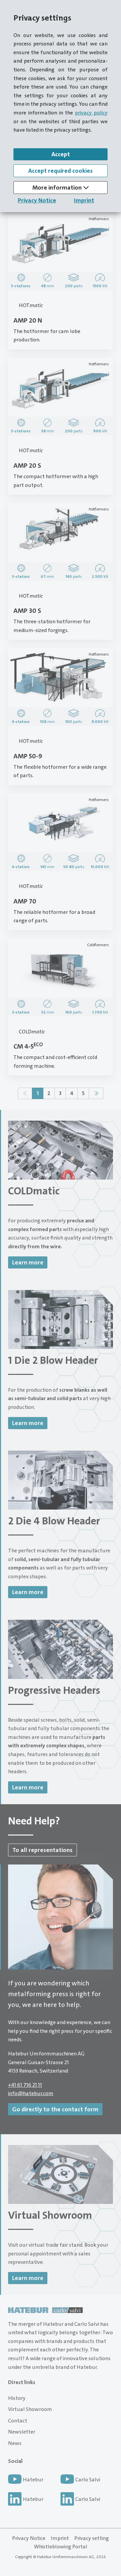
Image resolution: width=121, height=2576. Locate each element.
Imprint (84, 200)
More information (58, 188)
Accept (61, 154)
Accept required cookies (61, 171)
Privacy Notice (37, 200)
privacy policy (91, 113)
